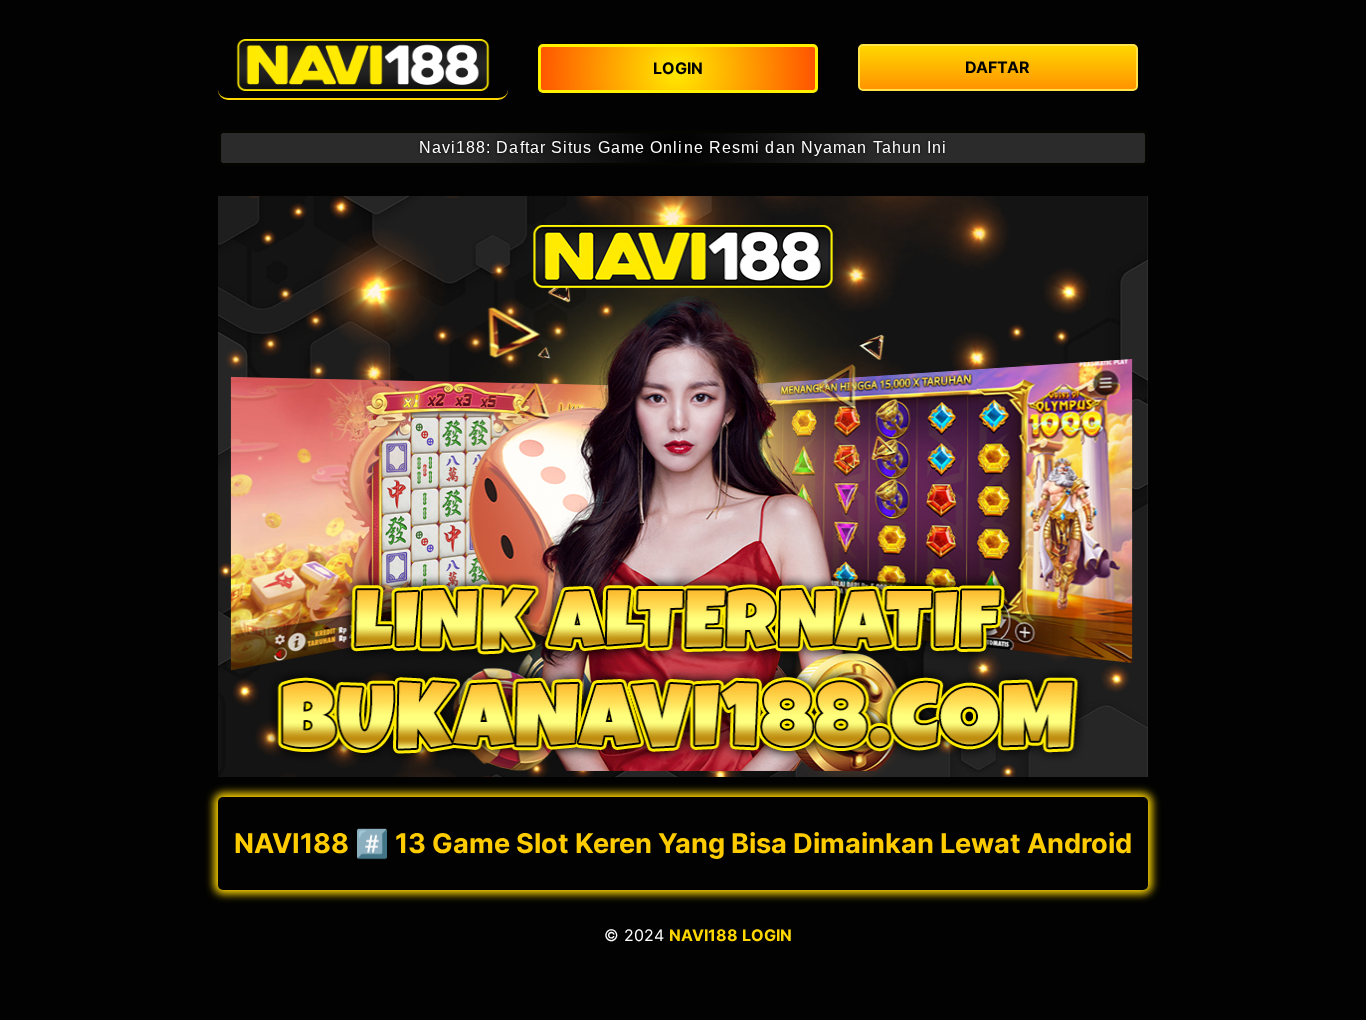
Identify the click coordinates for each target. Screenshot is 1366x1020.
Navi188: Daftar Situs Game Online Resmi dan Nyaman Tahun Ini (683, 147)
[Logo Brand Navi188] (363, 65)
